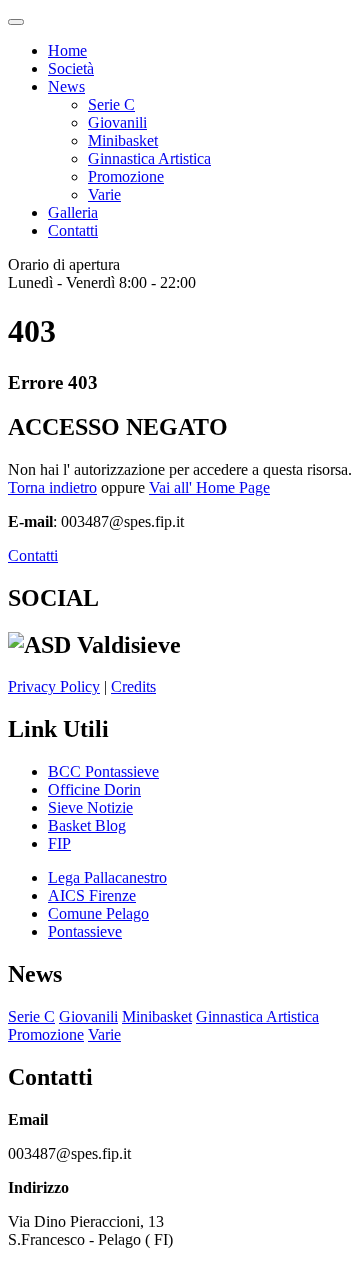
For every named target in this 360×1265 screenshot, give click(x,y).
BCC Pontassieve (103, 771)
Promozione (126, 176)
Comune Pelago (98, 913)
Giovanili (117, 122)
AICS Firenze (92, 895)
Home (67, 50)
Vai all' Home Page (209, 487)
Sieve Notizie (90, 807)
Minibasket (123, 140)
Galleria (73, 212)
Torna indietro (52, 487)
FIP (59, 843)
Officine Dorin (94, 789)
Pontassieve (85, 931)
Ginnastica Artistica (149, 158)
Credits (133, 686)
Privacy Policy (54, 686)
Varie (104, 194)
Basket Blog (87, 825)
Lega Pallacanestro (107, 877)
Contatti (73, 230)
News (66, 86)
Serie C (111, 104)
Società (71, 68)
